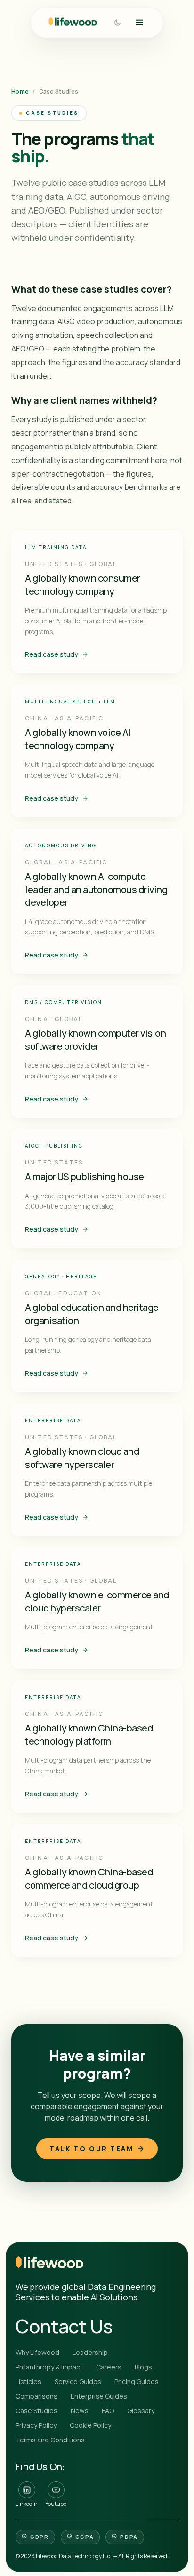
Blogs (143, 2367)
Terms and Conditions (50, 2440)
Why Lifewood (37, 2352)
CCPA (85, 2537)
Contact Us (64, 2326)
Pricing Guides (137, 2381)
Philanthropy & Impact (49, 2367)
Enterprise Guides (99, 2396)
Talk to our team (91, 2149)
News (80, 2411)
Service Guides (78, 2381)
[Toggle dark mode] (118, 22)
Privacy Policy (36, 2425)
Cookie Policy (90, 2425)
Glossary (141, 2411)
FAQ (108, 2411)
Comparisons (36, 2396)
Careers (109, 2367)
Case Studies (36, 2411)
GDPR (40, 2537)
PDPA (129, 2537)
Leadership (90, 2352)
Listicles (28, 2381)
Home (20, 92)
